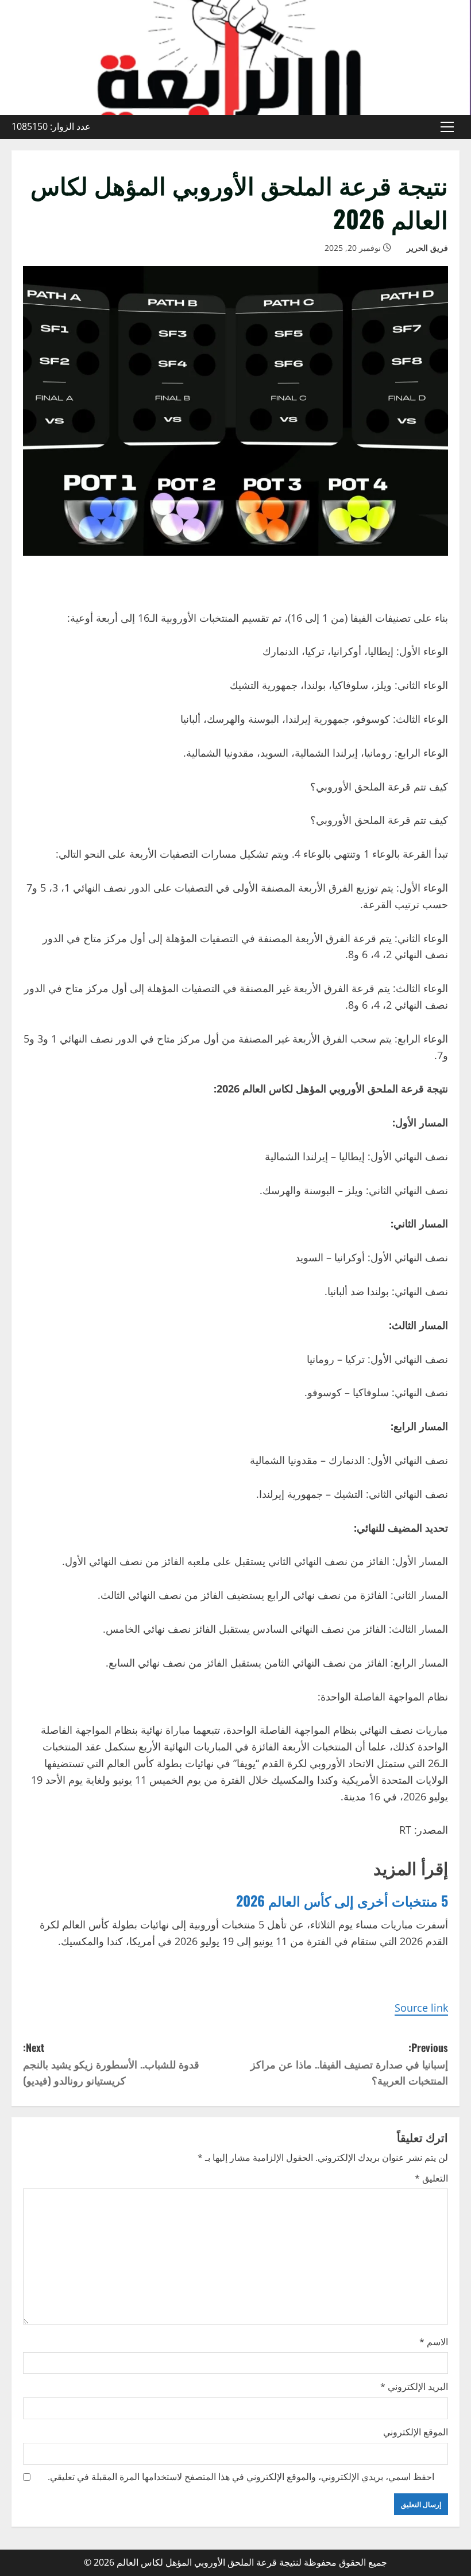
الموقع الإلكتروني (416, 2432)
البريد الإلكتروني (414, 2387)
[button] (447, 127)
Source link (421, 2008)
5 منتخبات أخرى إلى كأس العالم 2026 (342, 1900)
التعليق (431, 2178)
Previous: (349, 2064)
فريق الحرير (427, 248)
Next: (111, 2064)
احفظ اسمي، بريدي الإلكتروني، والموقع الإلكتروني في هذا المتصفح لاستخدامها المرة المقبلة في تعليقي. (241, 2477)
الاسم (434, 2342)
